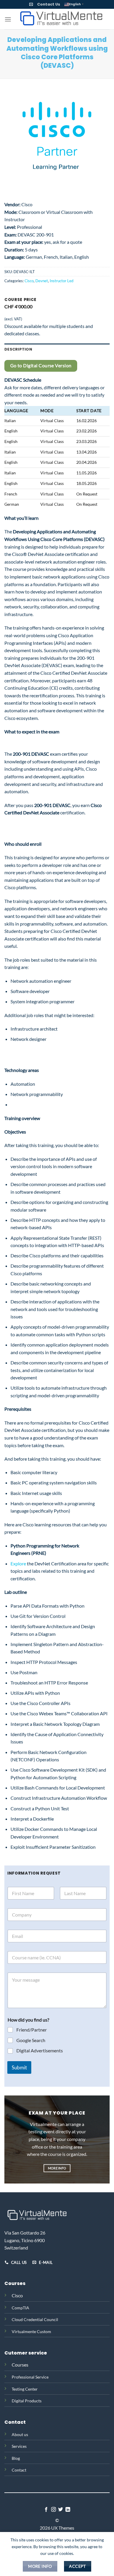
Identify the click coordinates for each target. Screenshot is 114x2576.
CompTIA (20, 2308)
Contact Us (49, 4)
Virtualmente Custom (31, 2331)
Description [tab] (18, 349)
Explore (18, 1563)
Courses (20, 2365)
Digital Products (27, 2401)
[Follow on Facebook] (46, 2510)
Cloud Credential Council (35, 2319)
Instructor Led (62, 281)
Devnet (42, 281)
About (17, 2434)
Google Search (31, 2040)
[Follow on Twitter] (61, 2510)
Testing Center (25, 2389)
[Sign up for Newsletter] (31, 4)
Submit (19, 2067)
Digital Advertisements (40, 2050)
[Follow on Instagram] (53, 2510)
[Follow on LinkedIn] (68, 2510)
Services (19, 2446)
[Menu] (8, 19)
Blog (16, 2458)
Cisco (29, 281)
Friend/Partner (32, 2030)
